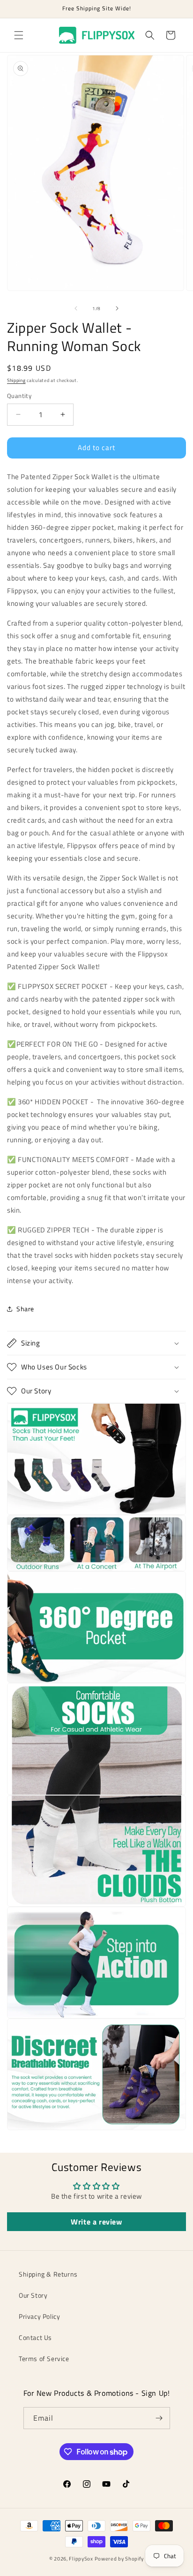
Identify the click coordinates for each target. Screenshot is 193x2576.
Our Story (33, 2295)
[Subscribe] (159, 2418)
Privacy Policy (39, 2316)
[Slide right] (117, 308)
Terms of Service (44, 2358)
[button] (19, 35)
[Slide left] (76, 308)
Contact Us (35, 2337)
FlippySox (81, 2559)
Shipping (16, 380)
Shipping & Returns (48, 2274)
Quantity (19, 396)
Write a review (96, 2222)
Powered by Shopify (119, 2559)
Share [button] (25, 1309)
